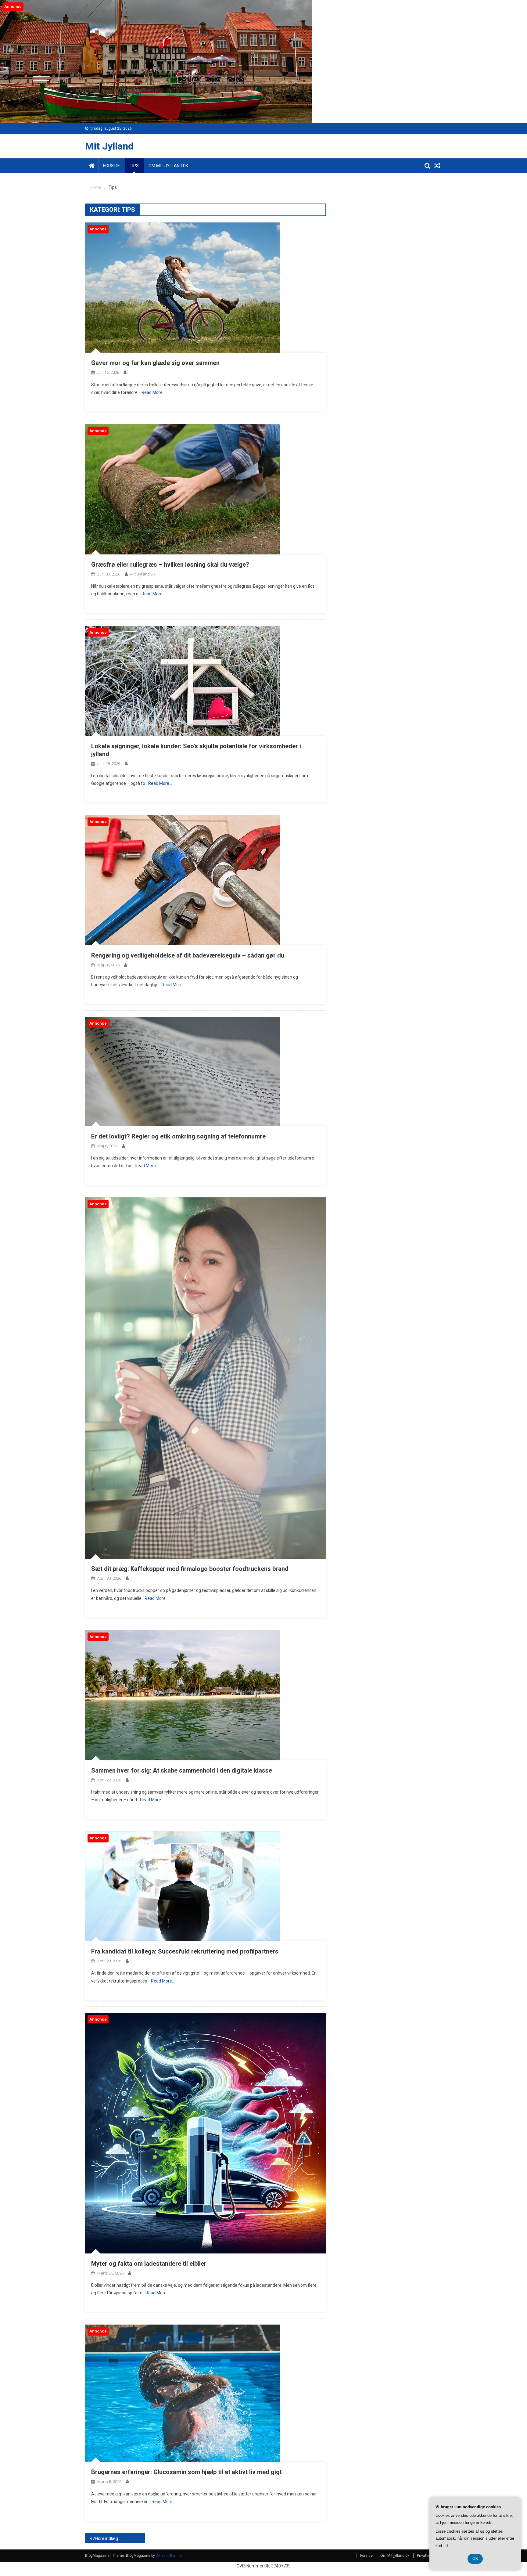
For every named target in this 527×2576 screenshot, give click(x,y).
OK (475, 2559)
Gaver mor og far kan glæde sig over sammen (155, 363)
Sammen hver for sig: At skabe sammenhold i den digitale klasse (182, 1770)
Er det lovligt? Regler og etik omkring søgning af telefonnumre (178, 1136)
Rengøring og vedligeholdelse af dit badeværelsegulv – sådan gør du (188, 955)
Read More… (153, 392)
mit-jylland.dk (143, 574)
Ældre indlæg (106, 2538)
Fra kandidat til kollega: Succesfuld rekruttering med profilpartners (185, 1951)
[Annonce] (183, 287)
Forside (111, 166)
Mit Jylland (109, 146)
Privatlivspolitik (429, 2556)
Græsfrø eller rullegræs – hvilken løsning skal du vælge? (170, 565)
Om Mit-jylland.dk (168, 166)
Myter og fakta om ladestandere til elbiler (149, 2264)
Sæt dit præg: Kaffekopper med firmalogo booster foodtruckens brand (190, 1569)
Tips (134, 166)
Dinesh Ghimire (169, 2556)
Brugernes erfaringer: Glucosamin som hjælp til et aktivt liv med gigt (186, 2472)
